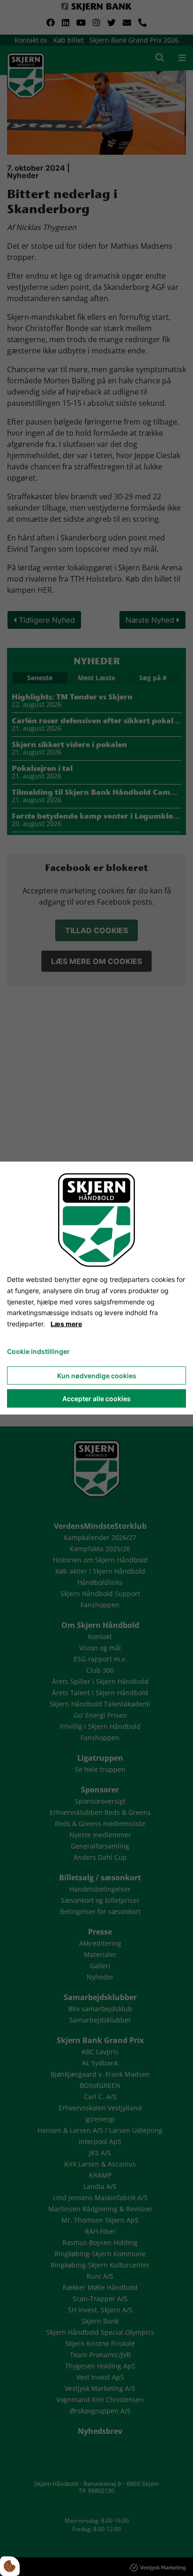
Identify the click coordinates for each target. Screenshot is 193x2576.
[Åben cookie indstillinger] (10, 2566)
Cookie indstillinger (38, 1351)
